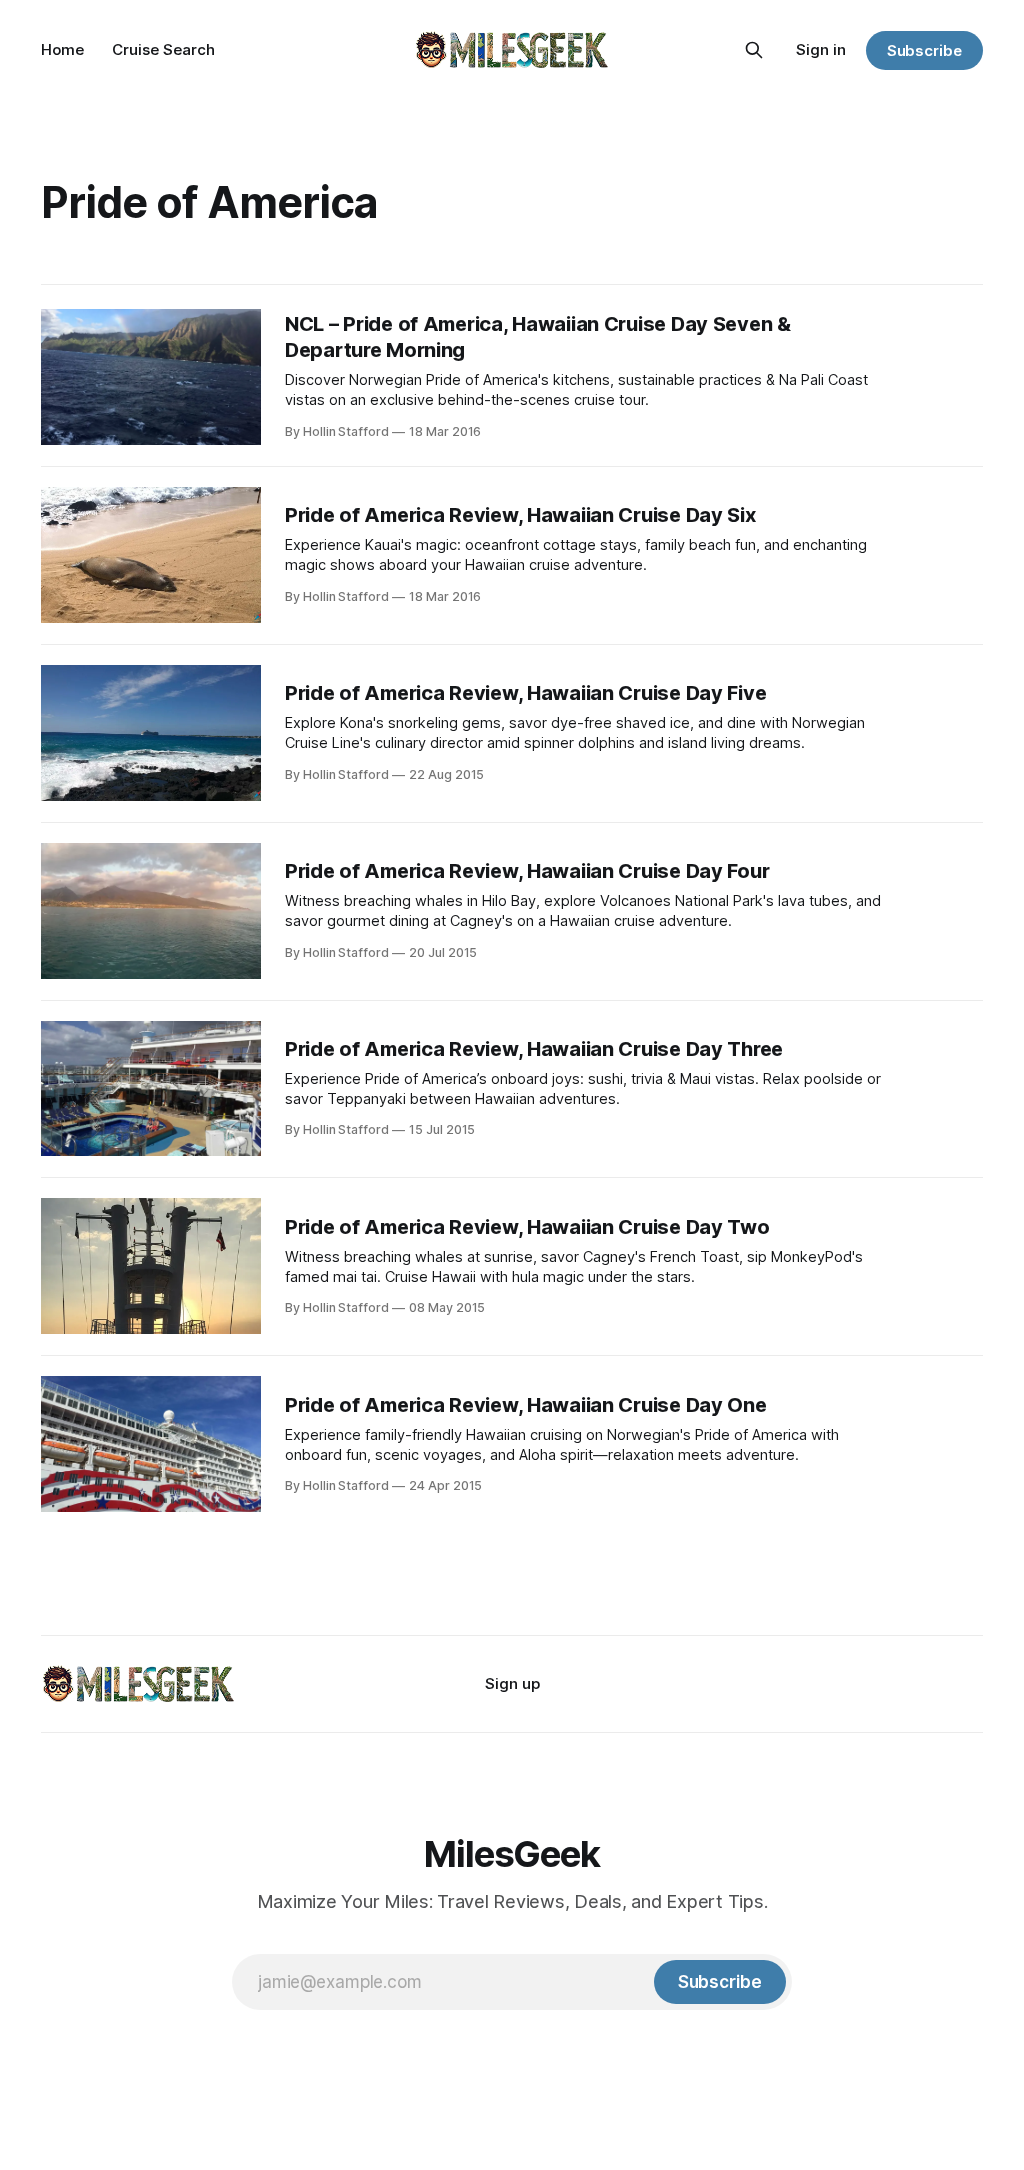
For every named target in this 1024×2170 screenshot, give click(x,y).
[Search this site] (754, 50)
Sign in (821, 49)
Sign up (512, 1683)
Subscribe (924, 50)
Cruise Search (163, 49)
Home (62, 49)
